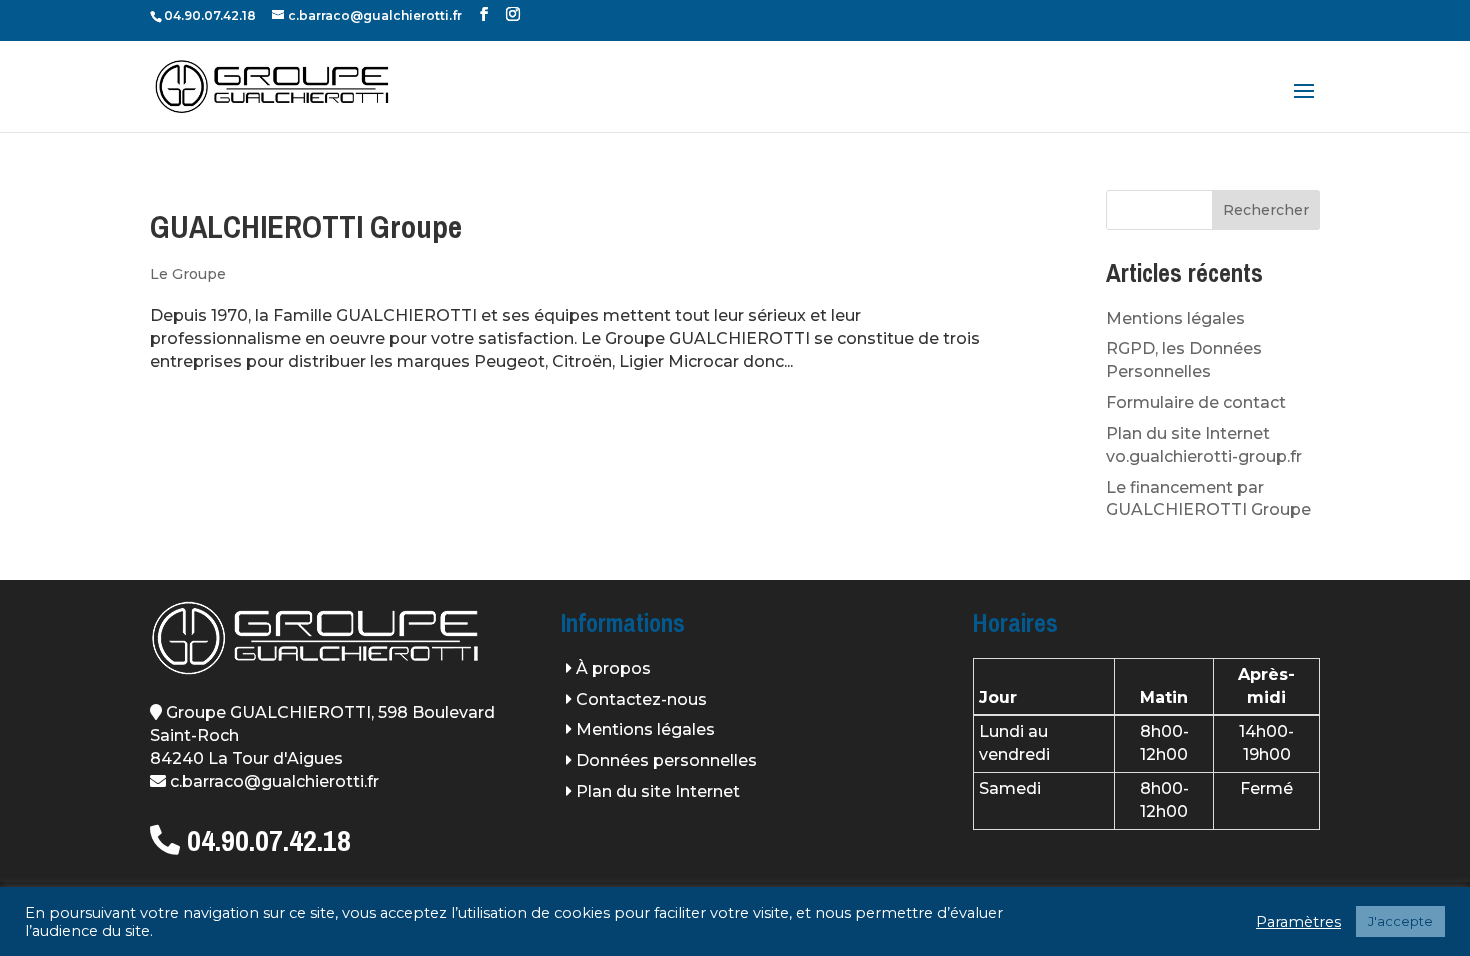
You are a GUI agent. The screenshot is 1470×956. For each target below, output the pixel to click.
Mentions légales (1175, 318)
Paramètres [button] (1298, 922)
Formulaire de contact (1196, 402)
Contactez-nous (641, 699)
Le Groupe (188, 274)
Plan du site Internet (658, 791)
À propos (613, 668)
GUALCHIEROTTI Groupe (306, 227)
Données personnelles (666, 760)
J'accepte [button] (1400, 921)
